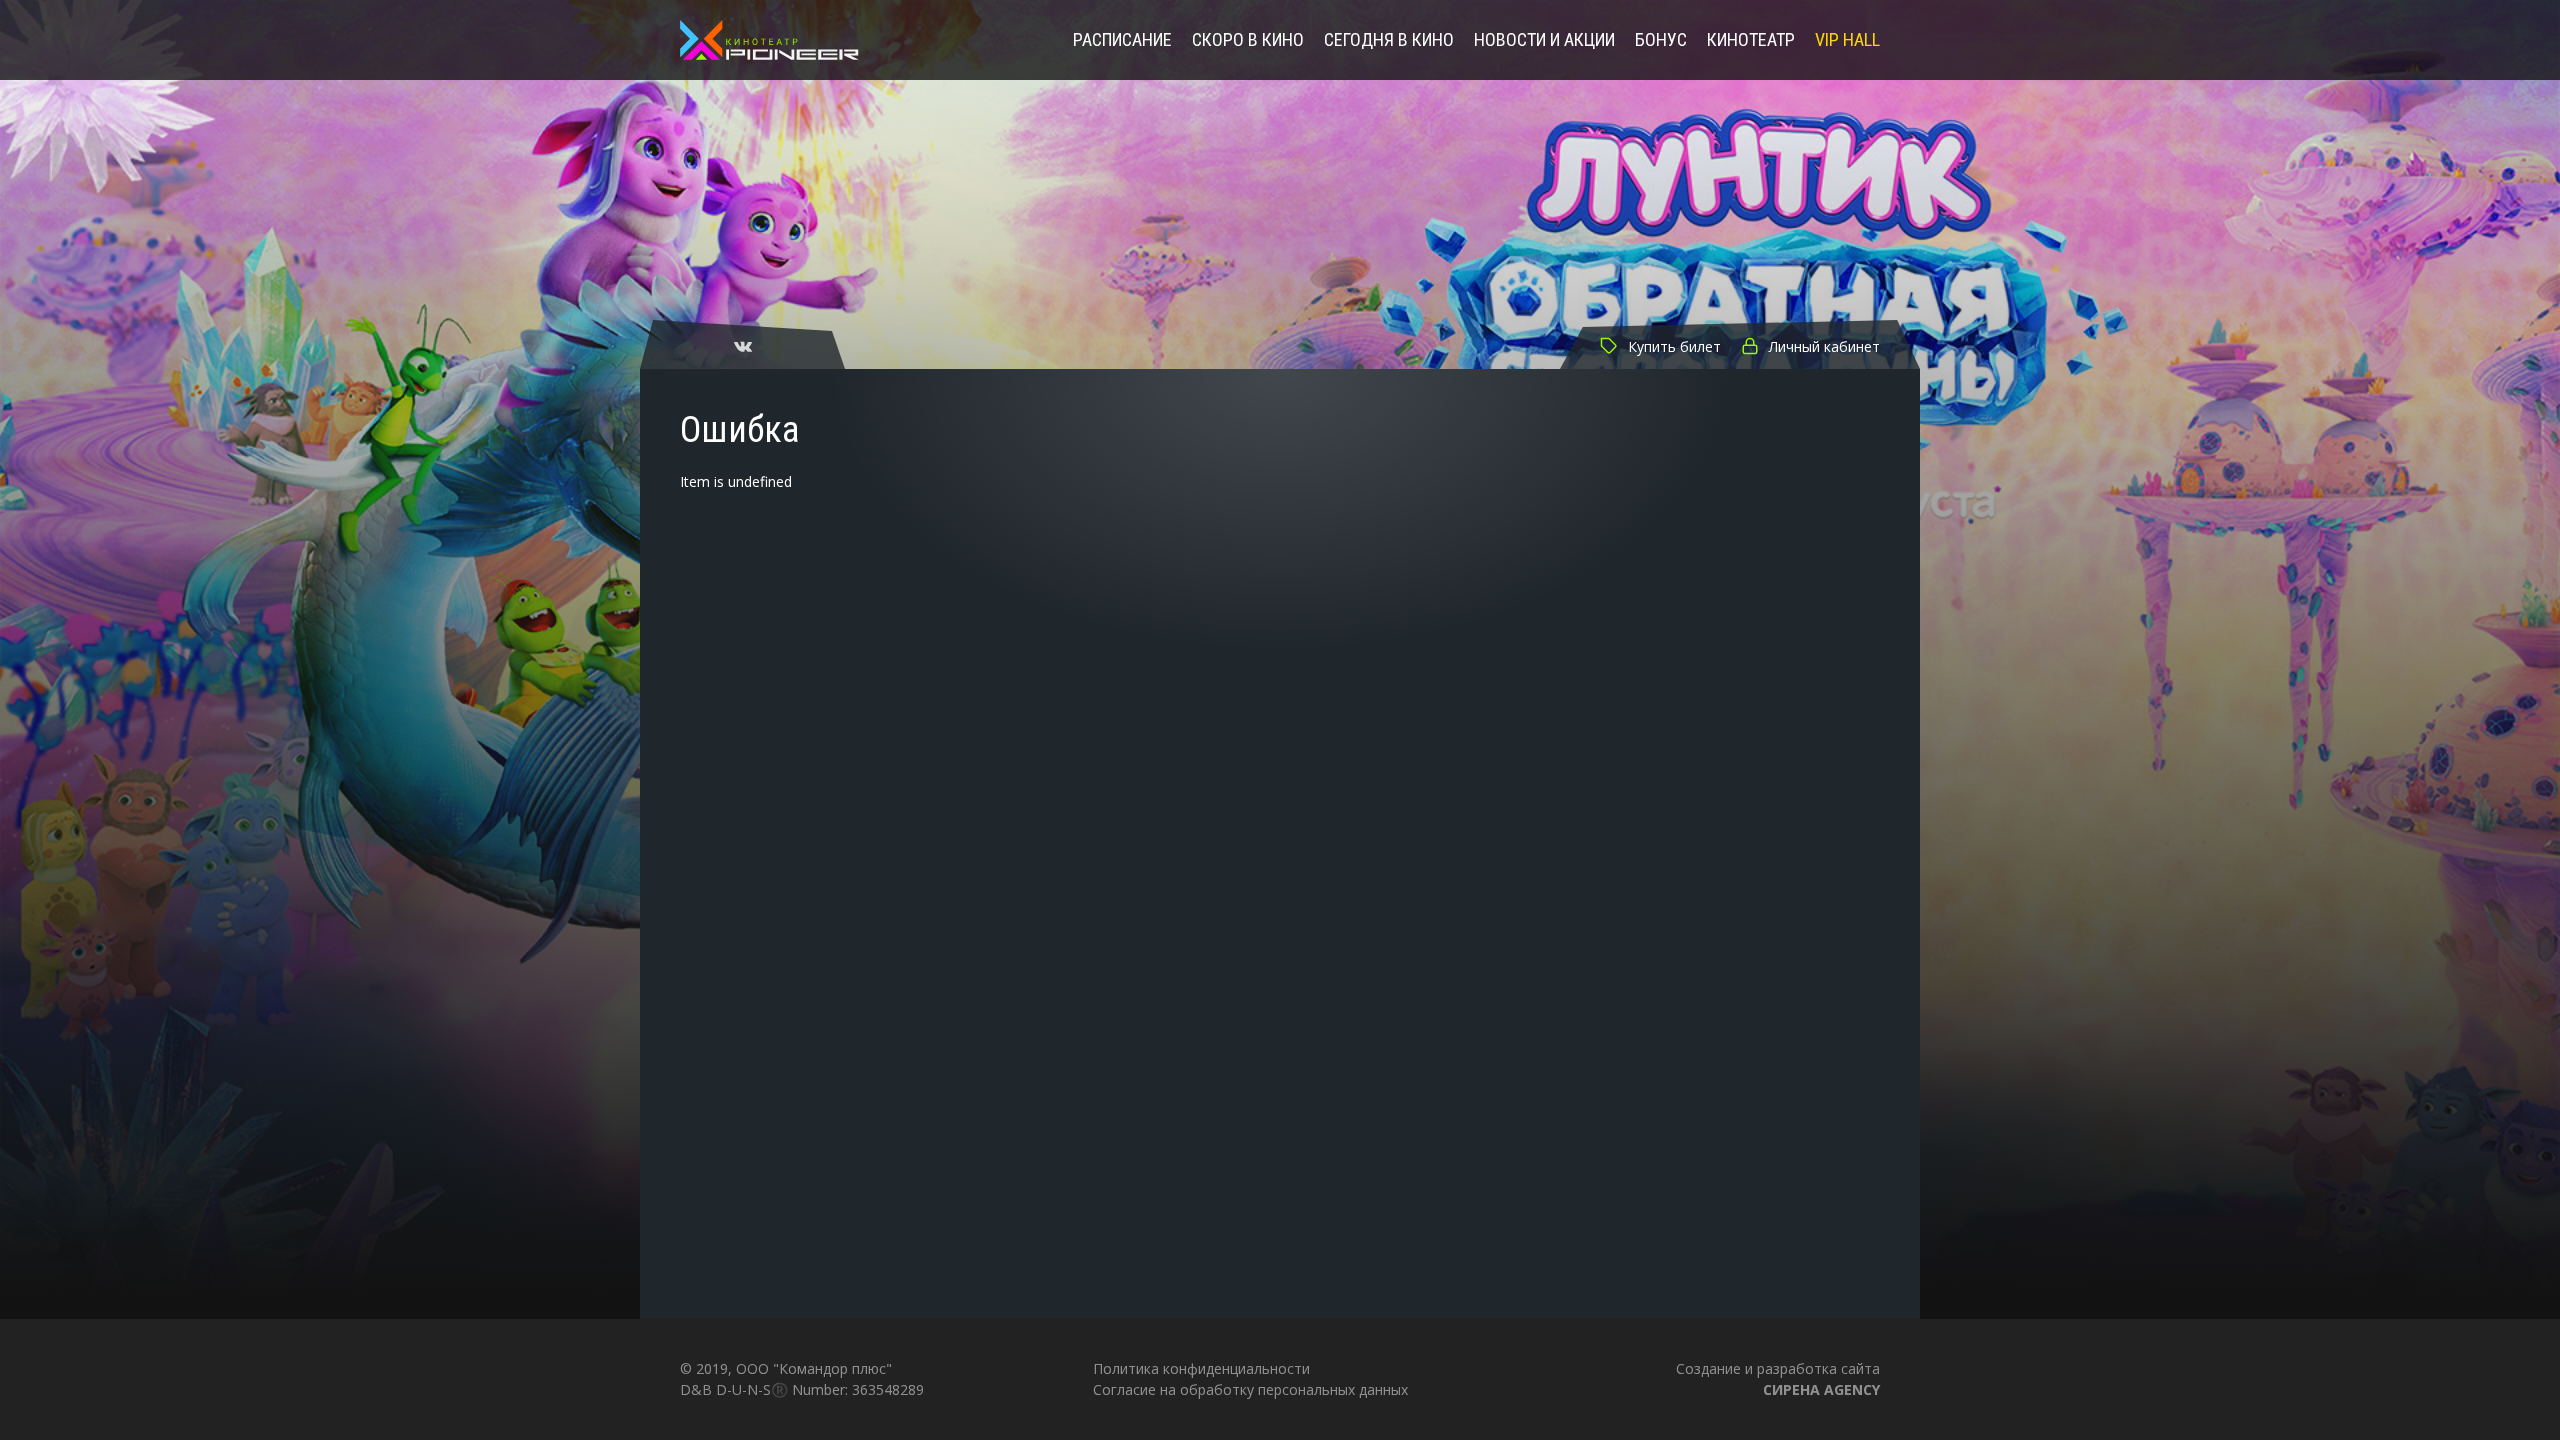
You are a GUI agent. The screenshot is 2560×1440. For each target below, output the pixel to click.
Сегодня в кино (1389, 40)
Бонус (1661, 40)
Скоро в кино (1248, 40)
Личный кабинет (1824, 346)
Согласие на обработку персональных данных (1250, 1389)
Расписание (1122, 40)
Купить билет (1674, 346)
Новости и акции (1544, 40)
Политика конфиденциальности (1201, 1368)
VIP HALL (1847, 40)
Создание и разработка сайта (1778, 1378)
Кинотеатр (1751, 40)
